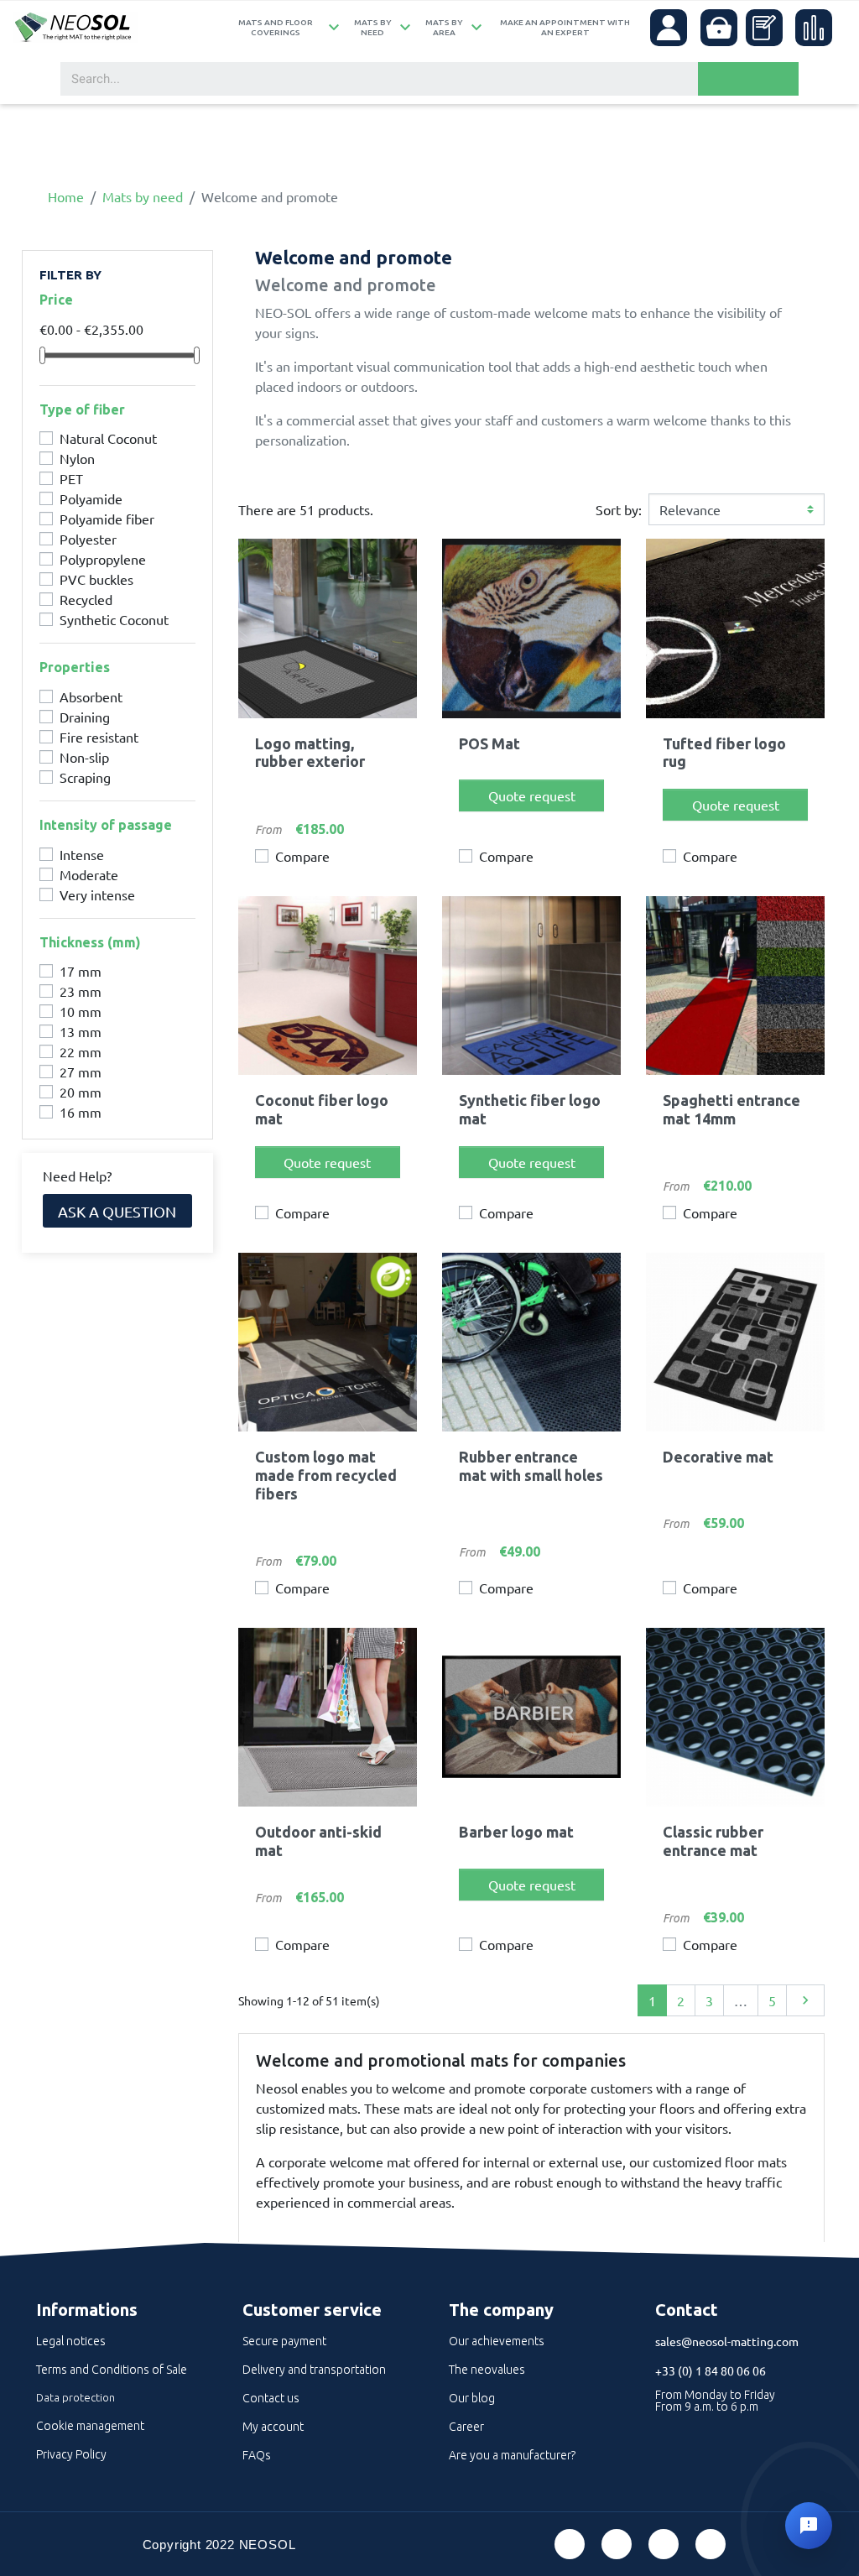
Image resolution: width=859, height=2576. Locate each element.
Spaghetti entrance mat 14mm (731, 1109)
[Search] (748, 79)
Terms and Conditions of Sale (112, 2370)
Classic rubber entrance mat (713, 1841)
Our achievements (497, 2341)
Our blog (472, 2398)
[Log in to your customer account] (669, 28)
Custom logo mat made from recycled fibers (326, 1475)
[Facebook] (570, 2544)
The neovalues (487, 2370)
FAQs (257, 2455)
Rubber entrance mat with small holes (531, 1466)
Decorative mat (718, 1457)
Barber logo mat (516, 1832)
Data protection (75, 2397)
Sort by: (619, 509)
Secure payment (284, 2341)
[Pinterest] (617, 2544)
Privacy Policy (71, 2454)
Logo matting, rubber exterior (310, 753)
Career (466, 2427)
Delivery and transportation (314, 2370)
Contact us (271, 2398)
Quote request (532, 795)
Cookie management (90, 2426)
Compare (302, 856)
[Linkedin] (664, 2544)
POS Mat (489, 743)
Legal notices (71, 2341)
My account (273, 2427)
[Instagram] (711, 2544)
